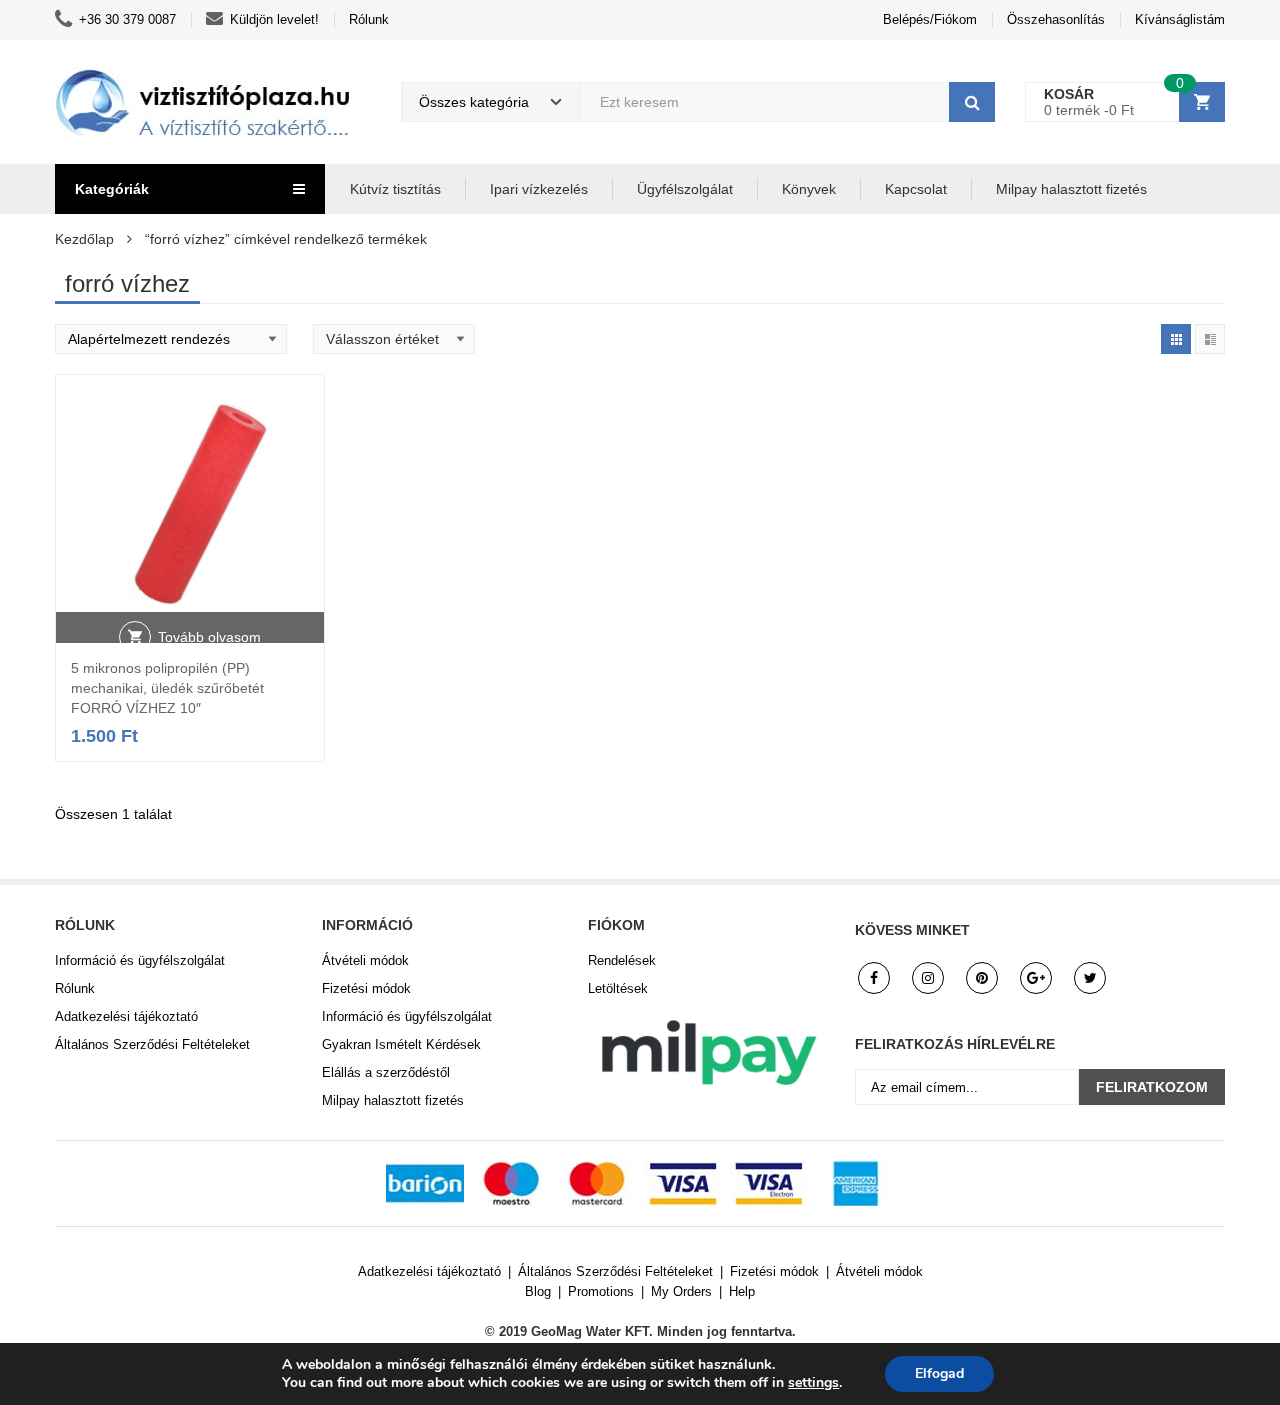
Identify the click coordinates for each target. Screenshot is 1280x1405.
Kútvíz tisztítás (395, 189)
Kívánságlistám (1180, 19)
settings (813, 1383)
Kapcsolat (916, 189)
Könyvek (809, 189)
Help (742, 1291)
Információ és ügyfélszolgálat (140, 960)
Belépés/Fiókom (930, 19)
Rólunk (369, 19)
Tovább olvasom (209, 637)
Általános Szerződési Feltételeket (152, 1044)
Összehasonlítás (1056, 19)
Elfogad (939, 1373)
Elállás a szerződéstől (386, 1072)
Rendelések (622, 960)
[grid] (1176, 339)
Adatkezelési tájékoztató (126, 1016)
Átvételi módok (365, 960)
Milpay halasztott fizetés (1071, 189)
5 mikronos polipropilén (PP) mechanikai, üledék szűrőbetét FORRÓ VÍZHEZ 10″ (167, 688)
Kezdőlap (84, 239)
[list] (1210, 339)
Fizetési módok (366, 988)
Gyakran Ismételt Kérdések (401, 1044)
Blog (538, 1291)
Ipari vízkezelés (539, 189)
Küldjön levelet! (274, 19)
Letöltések (618, 988)
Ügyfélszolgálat (685, 189)
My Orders (681, 1291)
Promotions (601, 1291)
